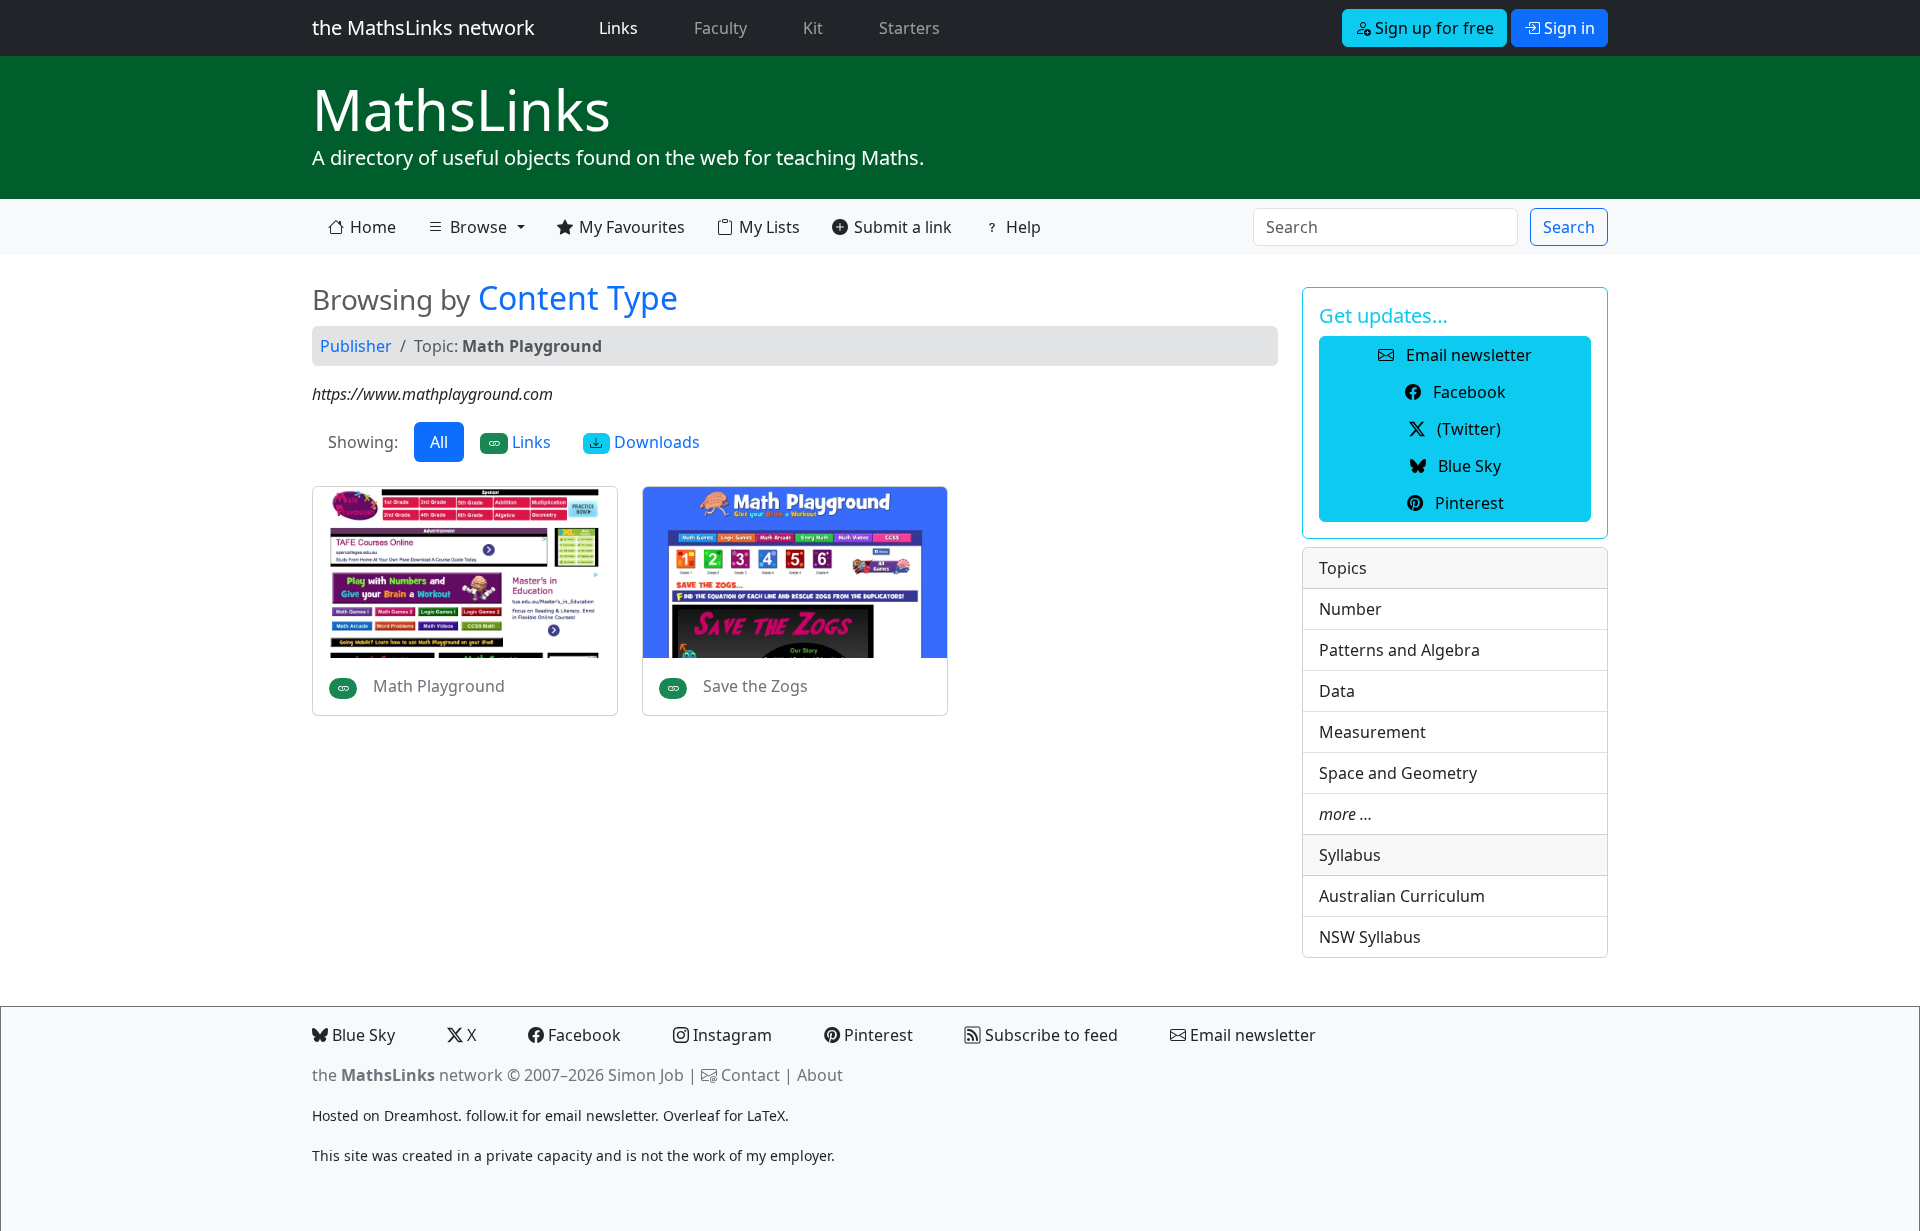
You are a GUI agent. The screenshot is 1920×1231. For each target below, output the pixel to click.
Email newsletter (1251, 1035)
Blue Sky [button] (1467, 466)
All (439, 442)
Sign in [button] (1567, 28)
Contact (750, 1075)
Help (1023, 227)
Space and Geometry (1398, 773)
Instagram (730, 1035)
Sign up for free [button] (1432, 28)
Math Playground (439, 686)
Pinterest (876, 1035)
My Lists (769, 227)
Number (1350, 609)
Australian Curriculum (1402, 896)
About (820, 1075)
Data (1337, 691)
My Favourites (632, 227)
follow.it (492, 1115)
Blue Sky (361, 1035)
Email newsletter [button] (1467, 355)
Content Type (578, 297)
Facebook (582, 1035)
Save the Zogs (755, 686)
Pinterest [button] (1467, 503)
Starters (909, 28)
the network (407, 1075)
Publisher (356, 346)
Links (622, 27)
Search (1569, 227)
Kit (813, 28)
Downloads (655, 442)
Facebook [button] (1467, 392)
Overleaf (691, 1115)
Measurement (1372, 732)
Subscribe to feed (1049, 1035)
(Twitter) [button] (1467, 429)
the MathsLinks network (423, 27)
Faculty (720, 28)
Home (373, 227)
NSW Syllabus (1370, 937)
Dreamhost (421, 1115)
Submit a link (903, 227)
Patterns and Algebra (1399, 650)
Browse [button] (467, 231)
